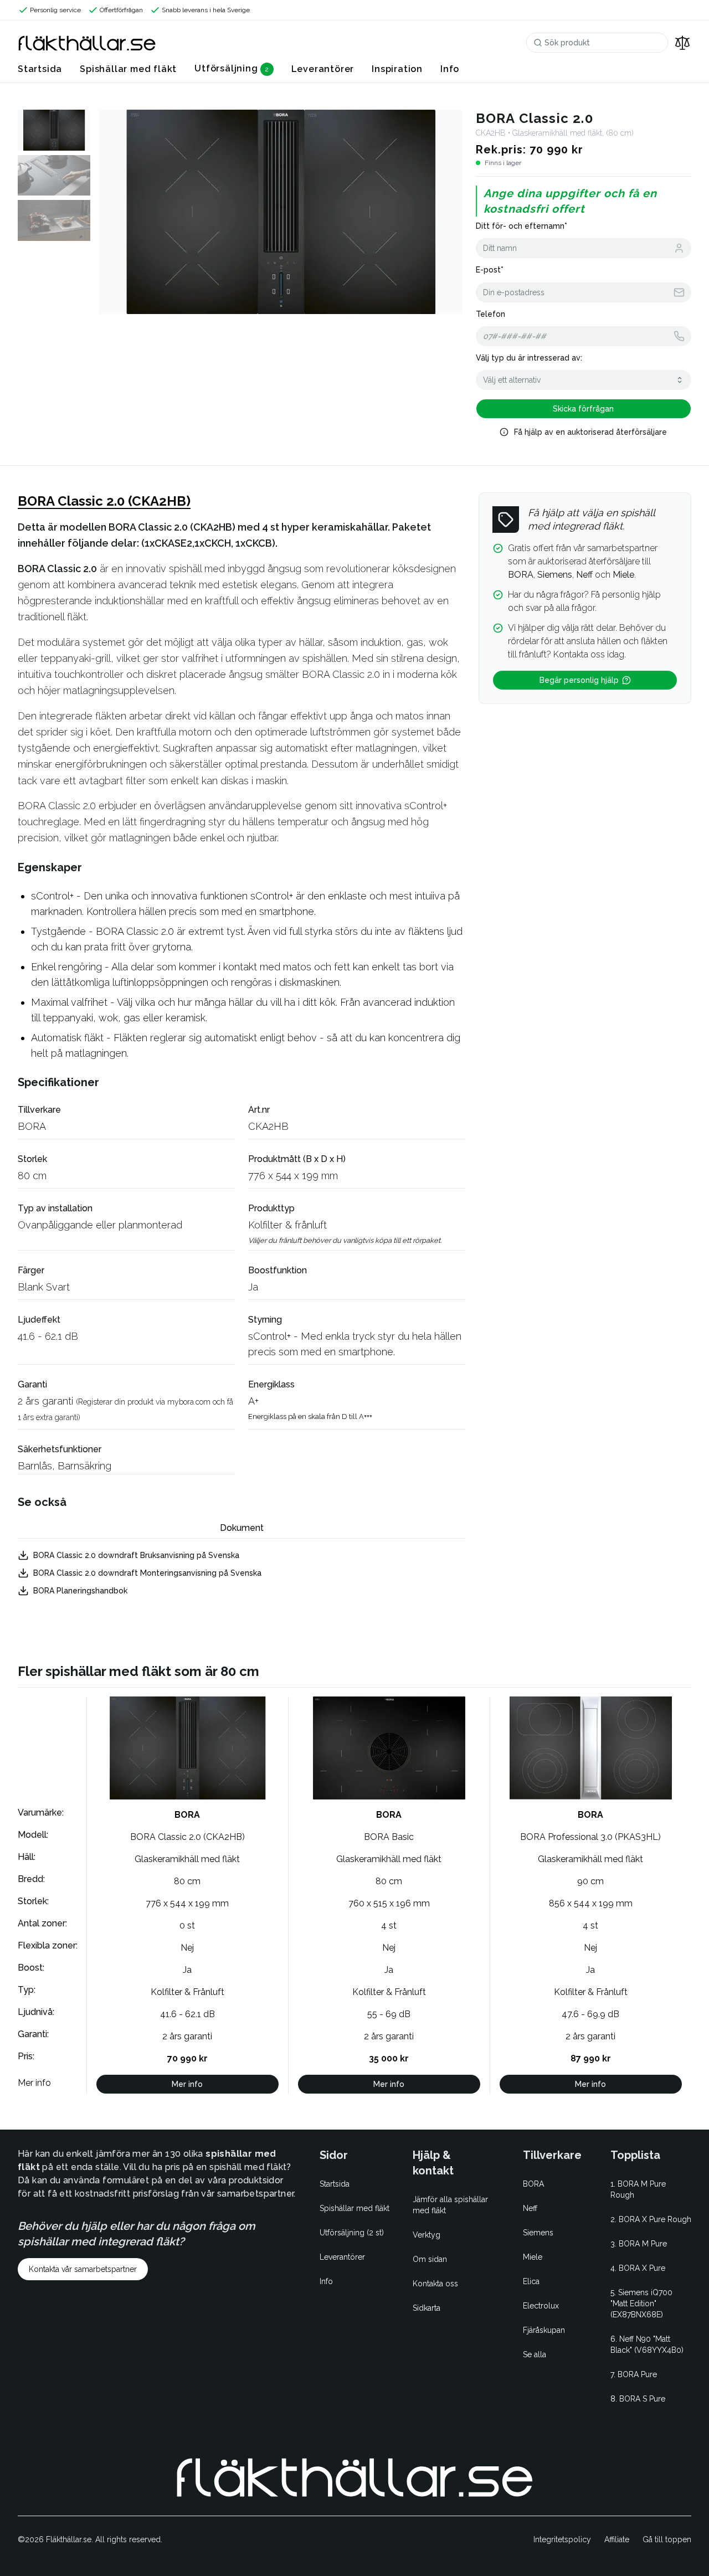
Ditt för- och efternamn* (522, 226)
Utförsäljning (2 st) (352, 2233)
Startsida (40, 69)
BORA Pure (637, 2374)
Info (450, 69)
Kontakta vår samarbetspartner (83, 2269)
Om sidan (430, 2259)
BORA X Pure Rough (655, 2219)
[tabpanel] (242, 1573)
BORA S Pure (642, 2399)
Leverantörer (323, 69)
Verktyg (427, 2235)
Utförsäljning (226, 68)
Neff (530, 2208)
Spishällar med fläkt (128, 69)
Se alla (535, 2354)
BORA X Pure (642, 2268)
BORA (32, 1126)
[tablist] (242, 1529)
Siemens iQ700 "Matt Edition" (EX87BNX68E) (641, 2304)
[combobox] (584, 380)
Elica (531, 2281)
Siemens (538, 2233)
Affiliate (617, 2539)
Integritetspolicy (562, 2539)
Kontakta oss (435, 2284)
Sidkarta (427, 2308)
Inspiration (397, 69)
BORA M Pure (643, 2244)
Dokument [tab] (242, 1528)
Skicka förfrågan (583, 409)
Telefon (490, 314)
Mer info (187, 2084)
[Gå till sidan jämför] (682, 43)
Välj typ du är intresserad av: (529, 358)
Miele (533, 2257)
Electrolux (541, 2306)
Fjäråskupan (544, 2330)
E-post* (490, 270)
